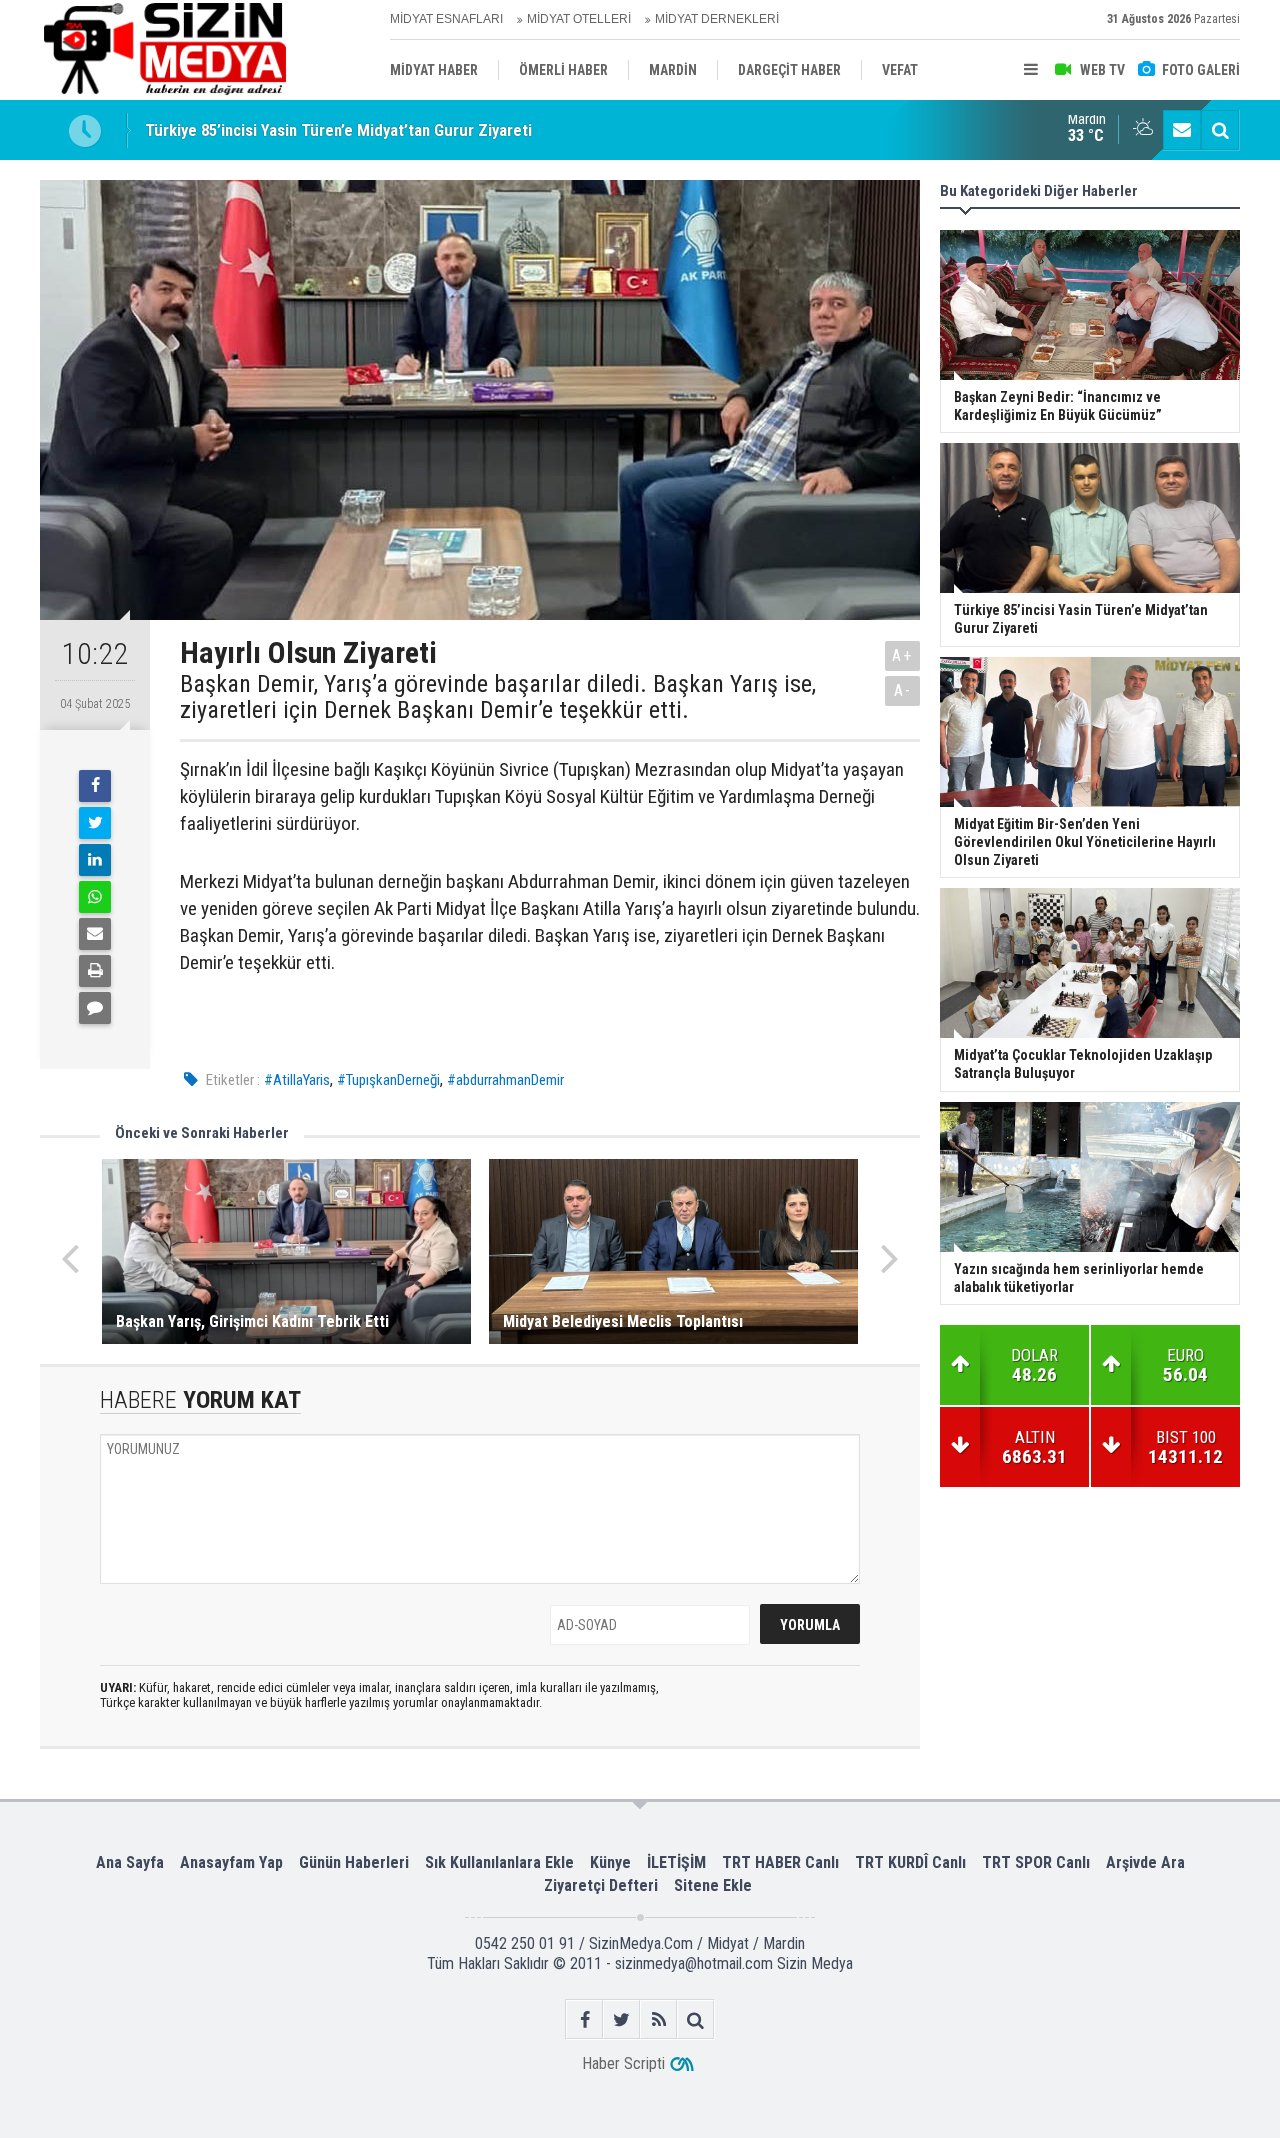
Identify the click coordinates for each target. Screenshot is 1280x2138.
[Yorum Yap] (95, 1008)
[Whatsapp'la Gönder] (95, 897)
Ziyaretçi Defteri (601, 1885)
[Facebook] (95, 786)
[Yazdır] (95, 971)
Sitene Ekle (713, 1885)
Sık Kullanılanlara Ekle (499, 1862)
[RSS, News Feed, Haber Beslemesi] (658, 2019)
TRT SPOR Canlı (1036, 1862)
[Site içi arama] (1220, 130)
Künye (610, 1862)
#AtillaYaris (297, 1080)
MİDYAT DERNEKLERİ (717, 19)
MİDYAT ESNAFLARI (446, 19)
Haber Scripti (623, 2063)
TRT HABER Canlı (780, 1862)
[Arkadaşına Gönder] (95, 934)
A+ (902, 655)
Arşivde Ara (1145, 1862)
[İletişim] (1182, 130)
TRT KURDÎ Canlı (910, 1862)
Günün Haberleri (354, 1862)
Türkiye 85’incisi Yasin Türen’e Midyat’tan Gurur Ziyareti (338, 130)
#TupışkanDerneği (388, 1080)
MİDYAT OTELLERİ (579, 19)
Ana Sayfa (130, 1862)
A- (903, 690)
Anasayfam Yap (231, 1862)
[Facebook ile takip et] (584, 2019)
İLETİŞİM (676, 1862)
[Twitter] (95, 823)
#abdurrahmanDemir (505, 1080)
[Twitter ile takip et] (621, 2019)
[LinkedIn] (95, 860)
